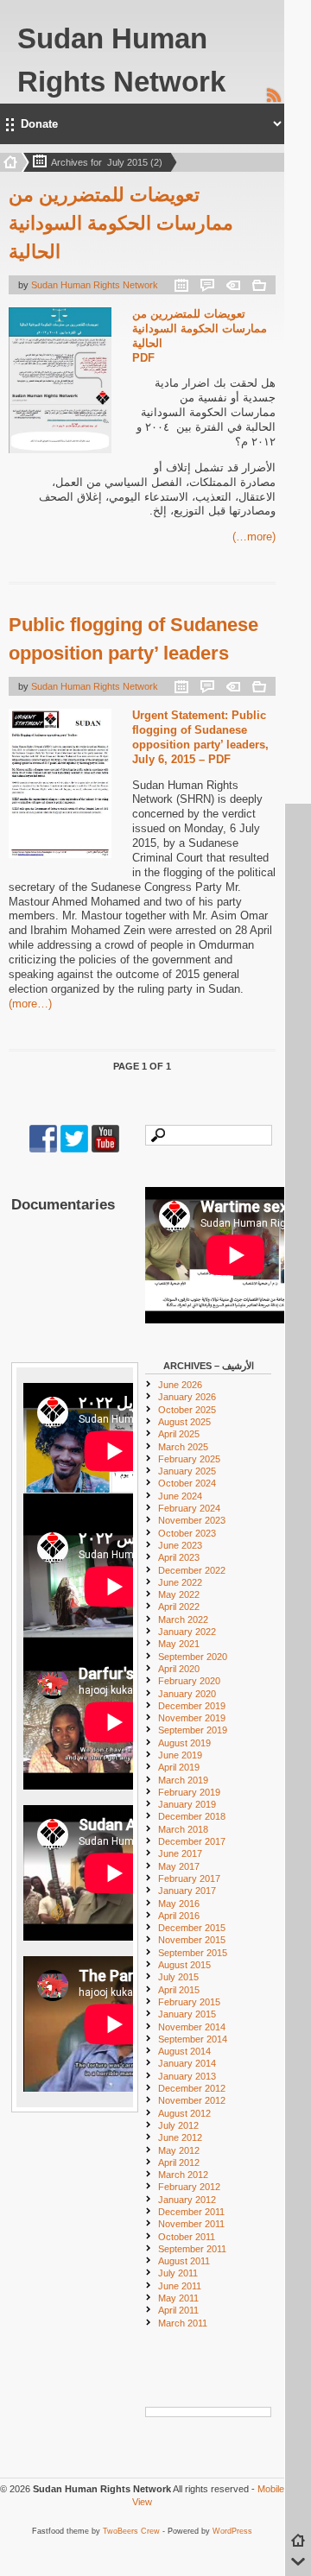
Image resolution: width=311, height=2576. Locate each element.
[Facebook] (43, 1149)
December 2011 (191, 2212)
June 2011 (180, 2286)
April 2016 (179, 1916)
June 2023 (180, 1545)
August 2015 (184, 1965)
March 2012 (183, 2175)
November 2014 (192, 2027)
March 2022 (183, 1619)
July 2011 (178, 2273)
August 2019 (184, 1743)
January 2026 (187, 1397)
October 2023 (187, 1533)
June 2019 (180, 1755)
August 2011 (184, 2261)
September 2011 (192, 2249)
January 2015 (187, 2014)
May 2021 (179, 1644)
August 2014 (184, 2051)
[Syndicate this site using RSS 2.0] (274, 100)
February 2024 (189, 1508)
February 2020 (189, 1681)
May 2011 (178, 2298)
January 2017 (187, 1891)
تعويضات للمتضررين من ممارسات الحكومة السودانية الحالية (121, 223)
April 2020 (179, 1669)
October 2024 (187, 1483)
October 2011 (187, 2237)
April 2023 (179, 1557)
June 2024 (180, 1496)
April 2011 (178, 2310)
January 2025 (187, 1471)
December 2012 (192, 2088)
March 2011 (183, 2323)
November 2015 (192, 1940)
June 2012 (180, 2137)
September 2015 (193, 1953)
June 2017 (180, 1853)
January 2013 (187, 2076)
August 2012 (184, 2113)
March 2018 (183, 1829)
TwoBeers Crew (131, 2531)
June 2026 (180, 1385)
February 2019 (189, 1792)
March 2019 (183, 1780)
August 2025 (184, 1422)
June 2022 (180, 1582)
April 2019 (179, 1767)
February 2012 (189, 2187)
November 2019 (192, 1718)
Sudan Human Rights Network (95, 285)
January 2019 (187, 1804)
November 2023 (192, 1520)
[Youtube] (105, 1149)
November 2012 (192, 2100)
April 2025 (179, 1434)
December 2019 (192, 1706)
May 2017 (179, 1866)
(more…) (254, 537)
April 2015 (179, 1990)
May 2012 (179, 2150)
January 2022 (187, 1632)
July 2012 (178, 2125)
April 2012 (179, 2162)
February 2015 (189, 2002)
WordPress (232, 2531)
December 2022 (192, 1570)
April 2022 (179, 1607)
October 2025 (187, 1410)
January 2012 (187, 2200)
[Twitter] (74, 1149)
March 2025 (183, 1447)
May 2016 (179, 1904)
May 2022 (179, 1594)
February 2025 (189, 1459)
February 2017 (189, 1878)
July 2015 (178, 1977)
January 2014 (187, 2063)
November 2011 (191, 2224)
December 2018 (192, 1816)
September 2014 (193, 2039)
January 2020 (187, 1694)
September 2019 (193, 1730)
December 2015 (192, 1928)
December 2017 (192, 1841)
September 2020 (193, 1657)
